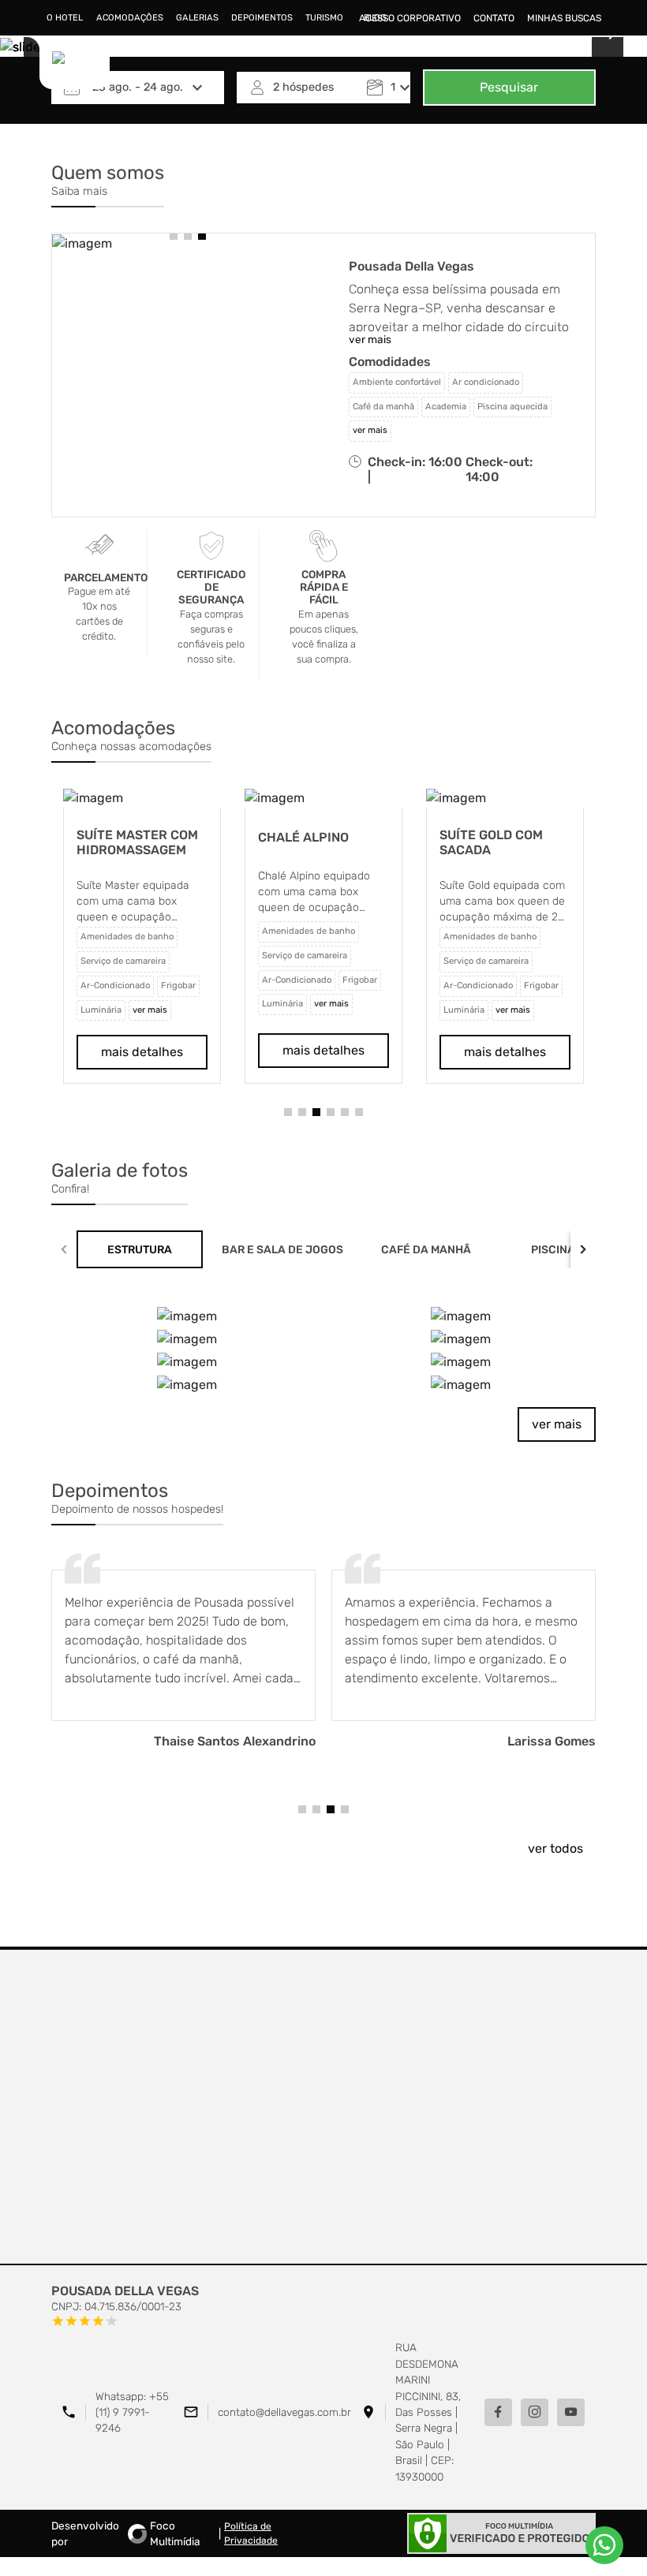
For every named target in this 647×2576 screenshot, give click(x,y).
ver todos (555, 1848)
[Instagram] (535, 2412)
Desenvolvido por (126, 2533)
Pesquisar (509, 87)
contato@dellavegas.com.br (284, 2412)
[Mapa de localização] (323, 2107)
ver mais (557, 1424)
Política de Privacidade (251, 2533)
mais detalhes (142, 1052)
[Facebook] (498, 2412)
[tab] (140, 1249)
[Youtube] (571, 2412)
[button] (174, 236)
